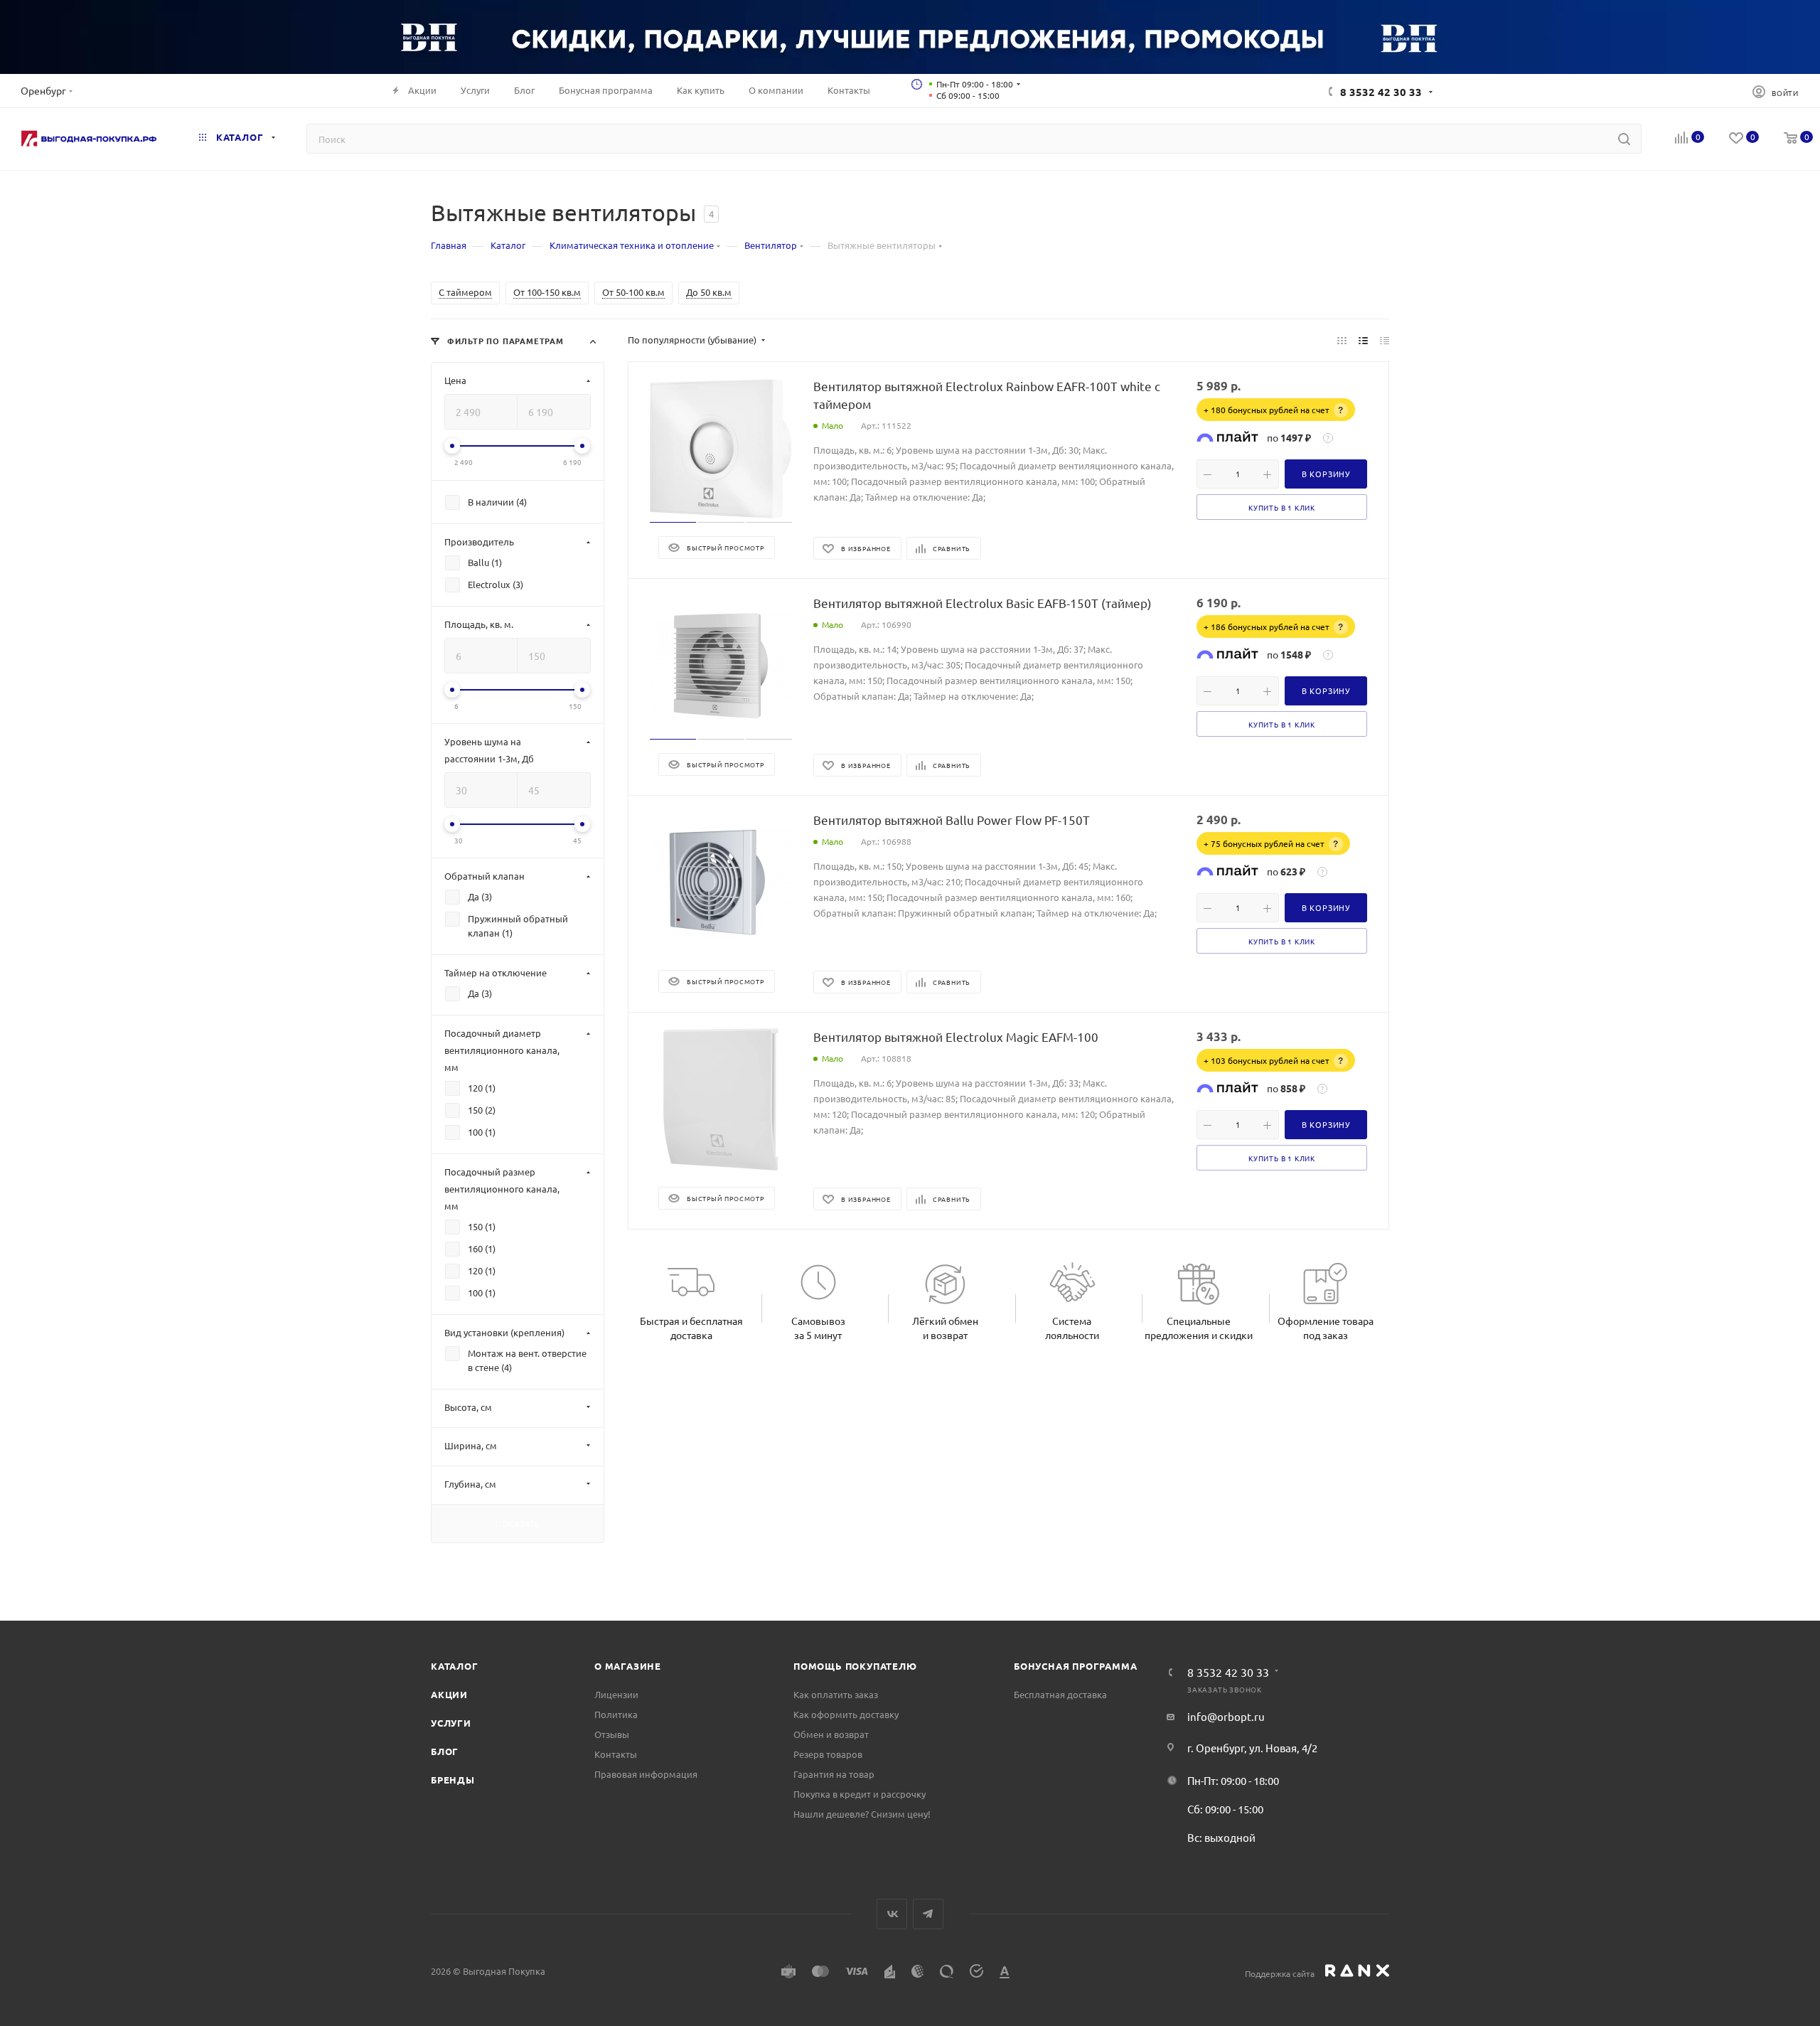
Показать (518, 1523)
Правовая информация (646, 1774)
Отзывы (612, 1734)
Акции (449, 1694)
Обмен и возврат (831, 1734)
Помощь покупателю (855, 1666)
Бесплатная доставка (1060, 1694)
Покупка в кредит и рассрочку (860, 1794)
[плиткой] (1342, 340)
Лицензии (616, 1694)
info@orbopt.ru (1226, 1716)
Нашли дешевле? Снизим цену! (862, 1814)
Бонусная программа (1075, 1666)
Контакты (616, 1754)
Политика (616, 1714)
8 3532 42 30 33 (1381, 92)
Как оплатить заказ (836, 1694)
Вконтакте (892, 1914)
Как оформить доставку (846, 1714)
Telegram (928, 1914)
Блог (445, 1751)
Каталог (455, 1666)
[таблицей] (1385, 340)
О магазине (628, 1666)
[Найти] (1624, 139)
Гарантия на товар (834, 1774)
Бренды (453, 1780)
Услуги (451, 1723)
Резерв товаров (828, 1754)
